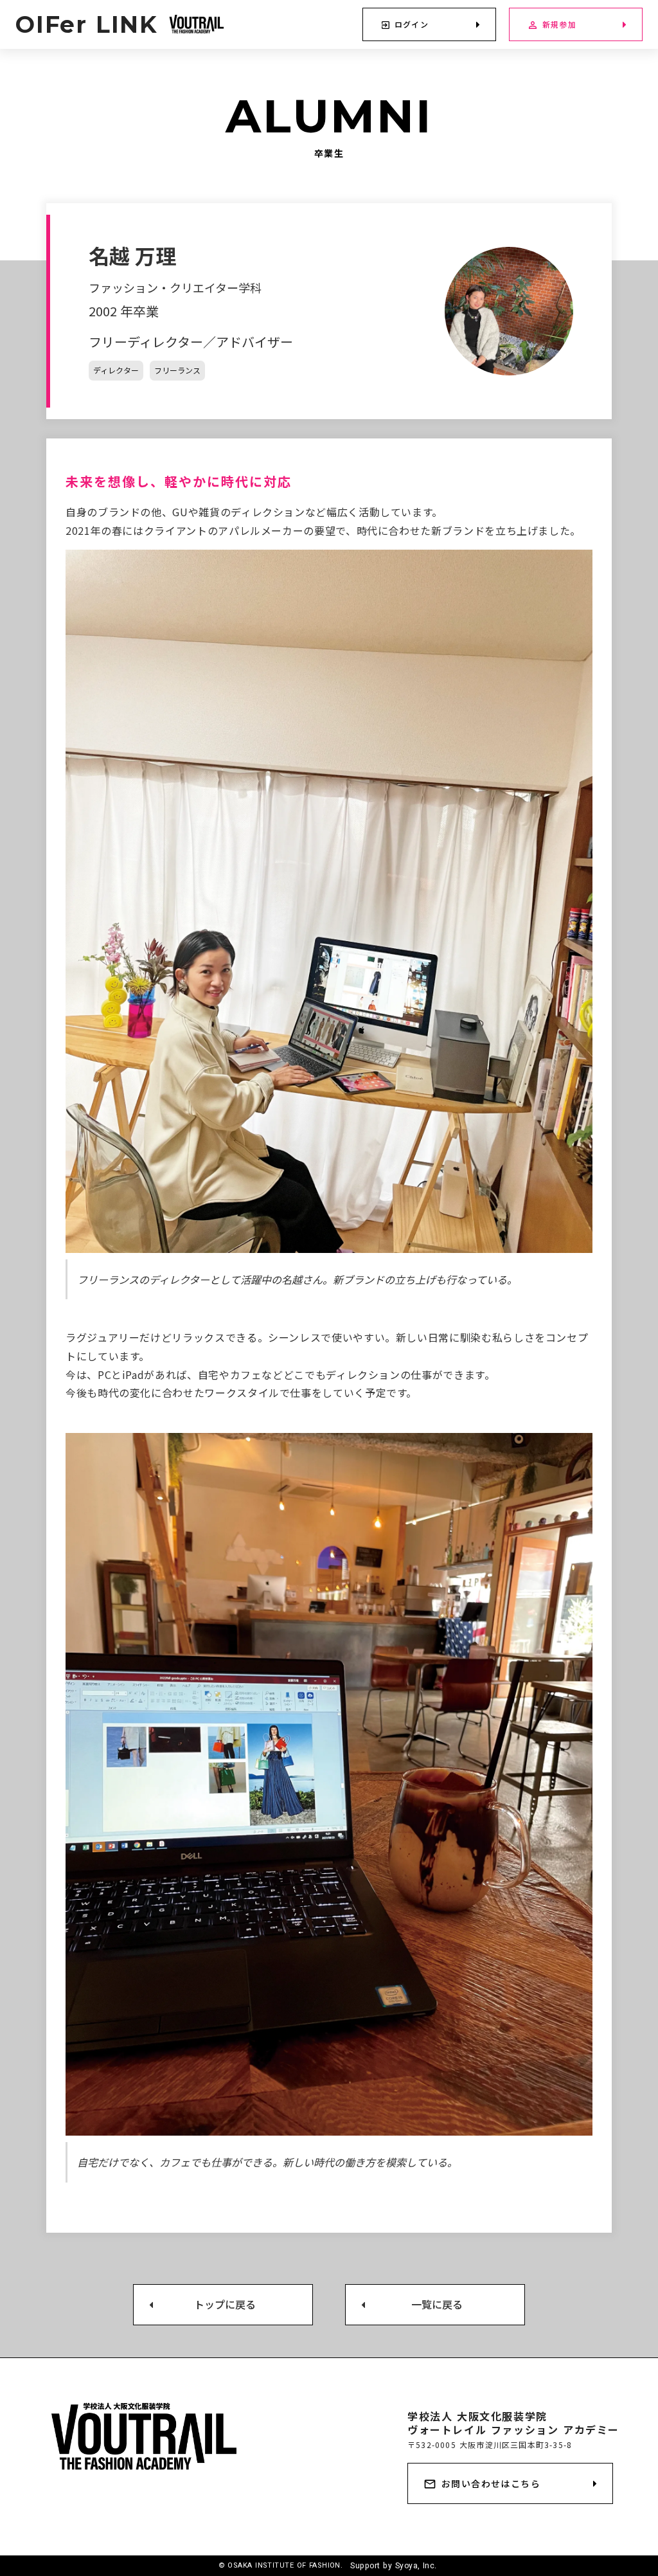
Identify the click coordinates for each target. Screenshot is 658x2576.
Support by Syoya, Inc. (395, 2566)
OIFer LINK (87, 24)
